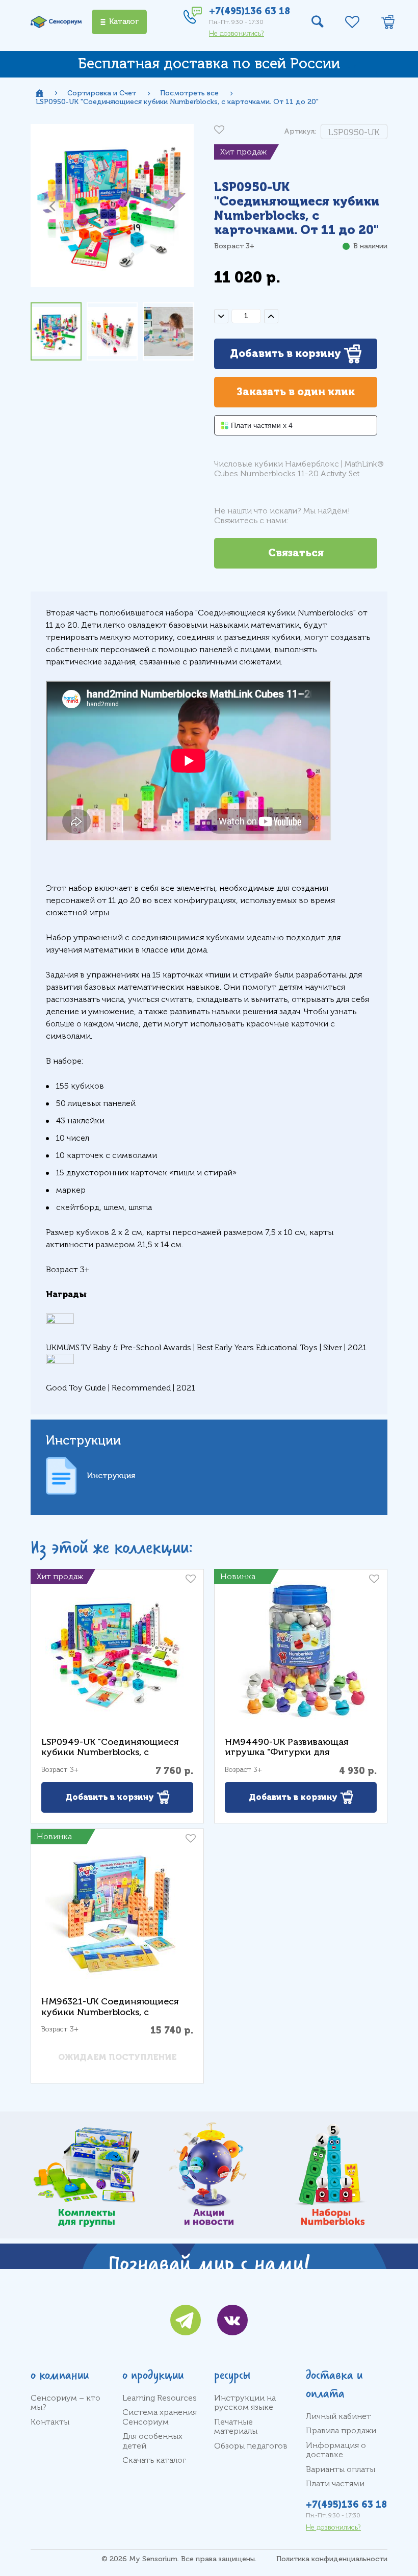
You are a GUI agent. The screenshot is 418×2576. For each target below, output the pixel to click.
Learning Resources (160, 2398)
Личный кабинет (338, 2416)
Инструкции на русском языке (245, 2403)
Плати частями (335, 2484)
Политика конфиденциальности (332, 2559)
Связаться (296, 553)
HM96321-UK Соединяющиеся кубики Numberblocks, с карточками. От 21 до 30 (110, 2012)
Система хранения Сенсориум (160, 2417)
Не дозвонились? (237, 33)
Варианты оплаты (341, 2469)
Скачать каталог (154, 2460)
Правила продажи (341, 2431)
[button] (52, 205)
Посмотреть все (189, 93)
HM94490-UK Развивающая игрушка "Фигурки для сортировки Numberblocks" (287, 1752)
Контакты (50, 2422)
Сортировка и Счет (102, 93)
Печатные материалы (236, 2427)
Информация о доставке (336, 2450)
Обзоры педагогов (251, 2446)
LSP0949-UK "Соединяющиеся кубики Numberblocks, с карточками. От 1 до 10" (110, 1752)
